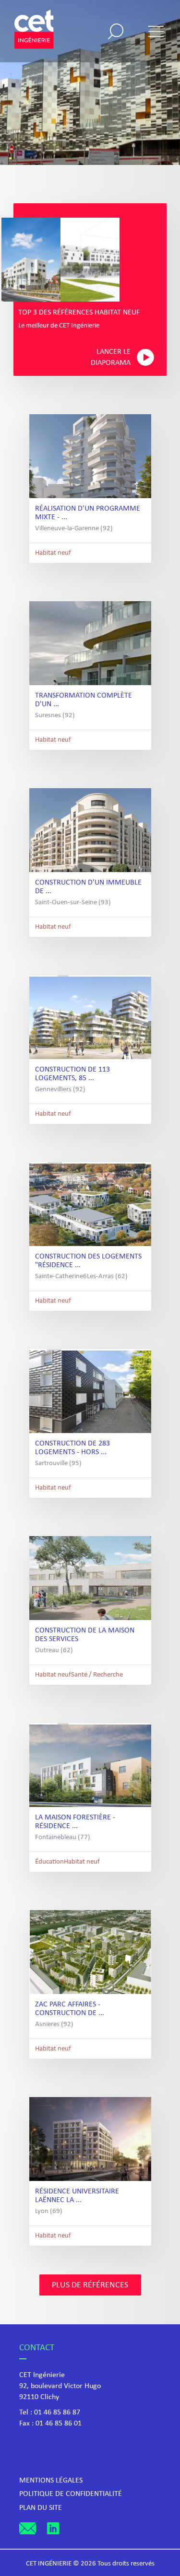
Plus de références (90, 2285)
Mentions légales (51, 2481)
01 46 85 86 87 (57, 2413)
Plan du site (41, 2508)
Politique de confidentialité (71, 2494)
